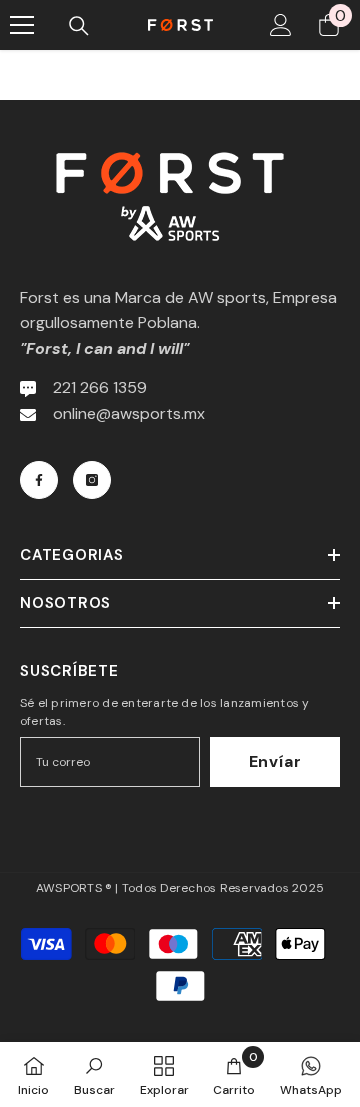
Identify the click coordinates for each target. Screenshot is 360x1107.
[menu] (22, 25)
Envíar (275, 761)
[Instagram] (92, 480)
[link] (94, 1074)
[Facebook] (39, 480)
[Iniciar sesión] (281, 25)
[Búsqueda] (79, 26)
